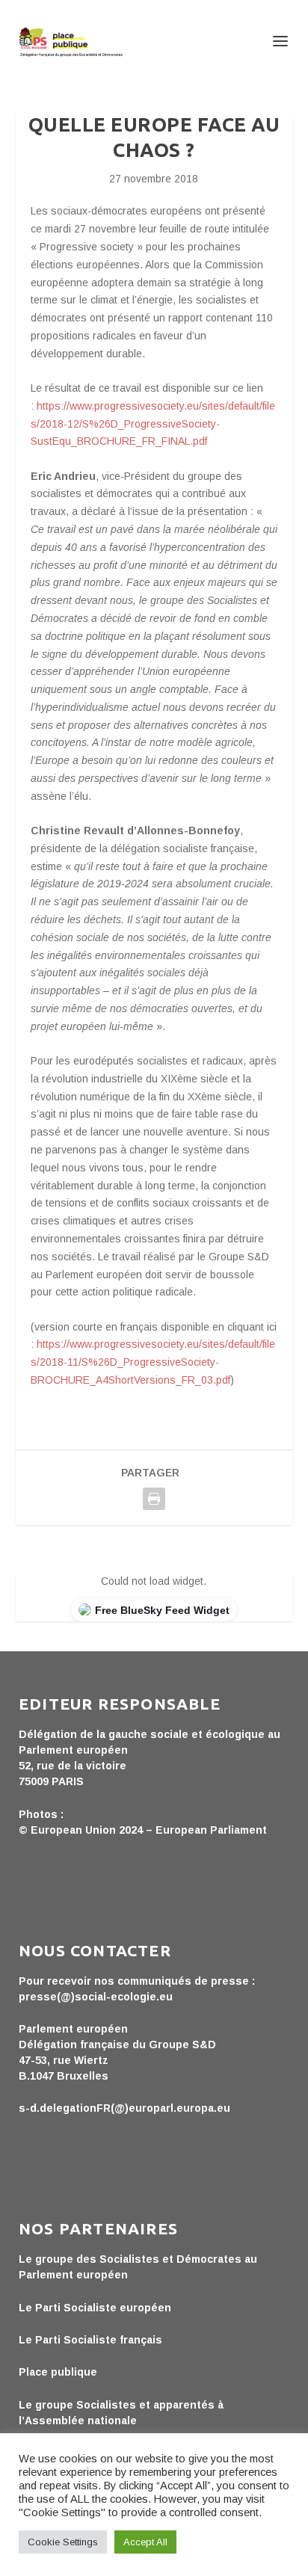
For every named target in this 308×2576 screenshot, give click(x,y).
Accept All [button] (145, 2542)
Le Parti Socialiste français (90, 2340)
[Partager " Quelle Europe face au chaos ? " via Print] (154, 1499)
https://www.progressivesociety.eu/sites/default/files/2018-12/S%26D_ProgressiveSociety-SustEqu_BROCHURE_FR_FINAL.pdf (153, 424)
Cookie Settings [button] (63, 2542)
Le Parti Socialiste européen (95, 2308)
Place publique (58, 2372)
